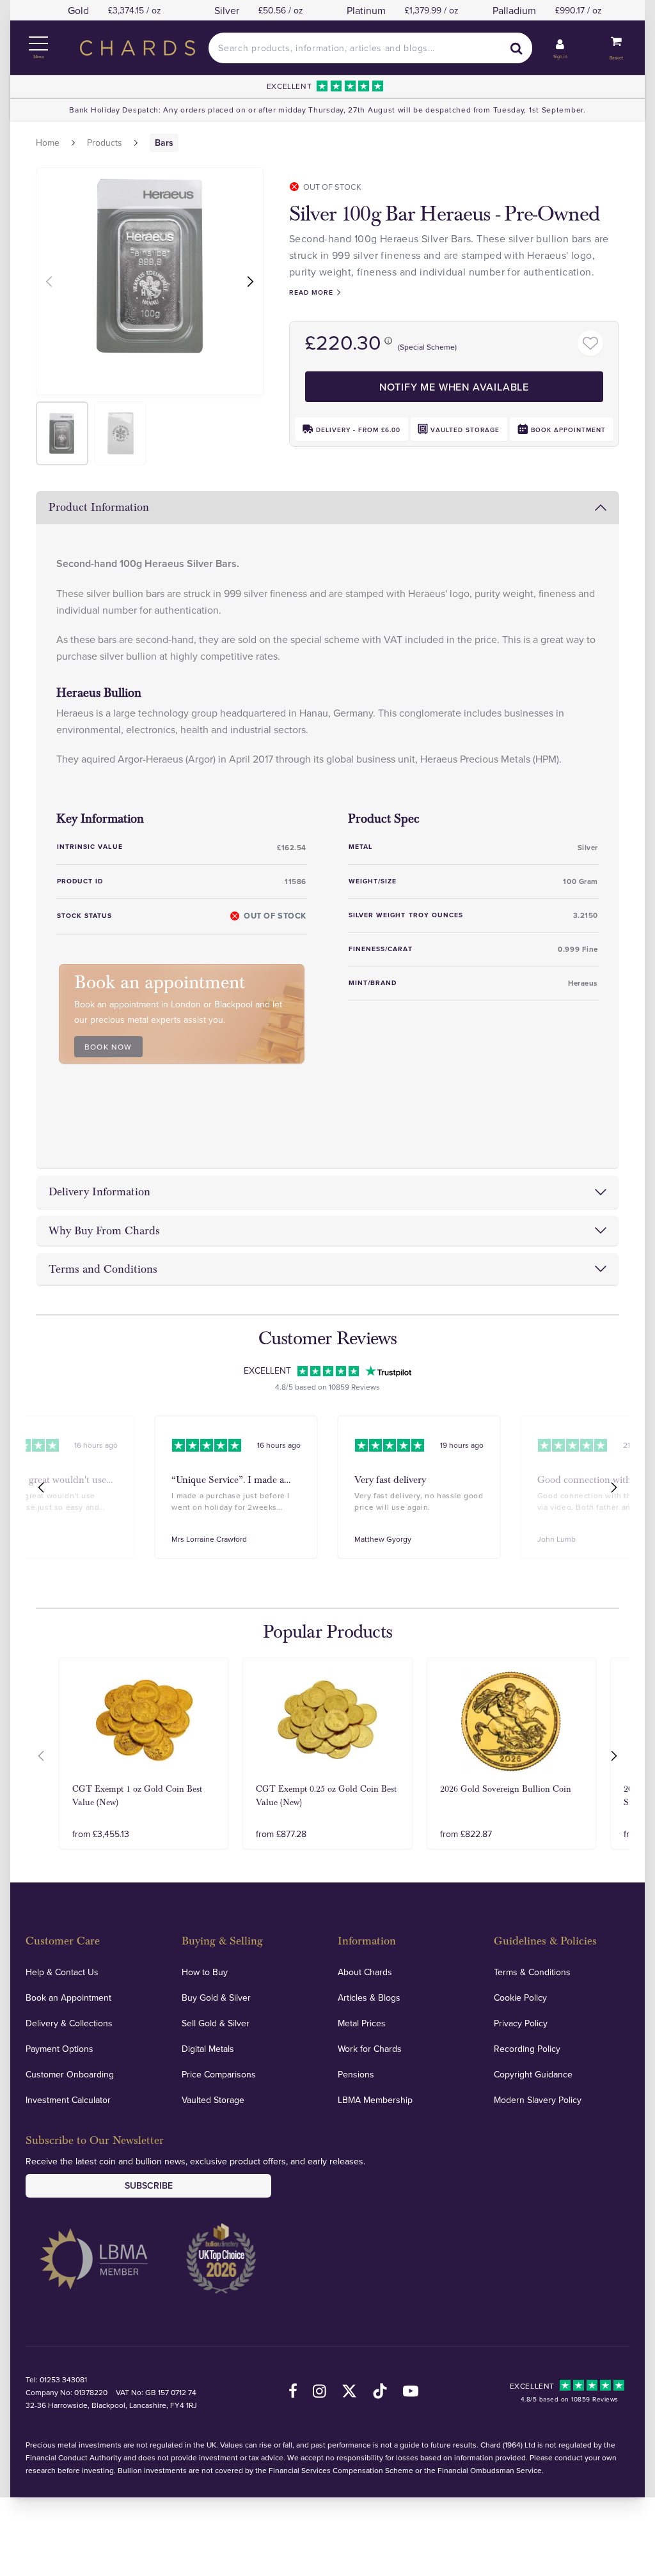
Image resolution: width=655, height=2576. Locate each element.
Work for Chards (370, 2049)
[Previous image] (48, 281)
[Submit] (517, 48)
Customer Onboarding (70, 2074)
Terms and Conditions (103, 1269)
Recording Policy (527, 2049)
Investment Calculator (68, 2100)
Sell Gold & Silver (216, 2023)
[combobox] (370, 48)
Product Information (99, 507)
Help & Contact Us (62, 1972)
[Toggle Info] (388, 340)
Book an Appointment (68, 1998)
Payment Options (59, 2049)
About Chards (365, 1972)
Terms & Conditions (532, 1972)
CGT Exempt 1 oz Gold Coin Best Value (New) (137, 1796)
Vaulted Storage (213, 2100)
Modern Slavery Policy (538, 2100)
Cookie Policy (520, 1998)
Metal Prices (362, 2023)
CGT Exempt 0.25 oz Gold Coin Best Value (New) (326, 1796)
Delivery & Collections (69, 2023)
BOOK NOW (108, 1047)
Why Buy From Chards (104, 1231)
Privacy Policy (521, 2023)
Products (105, 143)
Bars (164, 143)
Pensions (356, 2074)
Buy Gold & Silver (216, 1998)
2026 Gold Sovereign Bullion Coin (506, 1789)
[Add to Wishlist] (590, 343)
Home (48, 143)
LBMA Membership (375, 2100)
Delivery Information (99, 1192)
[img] (62, 433)
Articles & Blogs (369, 1998)
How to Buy (205, 1972)
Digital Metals (208, 2049)
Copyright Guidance (533, 2074)
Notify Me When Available (454, 387)
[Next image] (252, 281)
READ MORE (311, 292)
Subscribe (149, 2185)
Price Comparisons (219, 2074)
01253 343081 (63, 2379)
